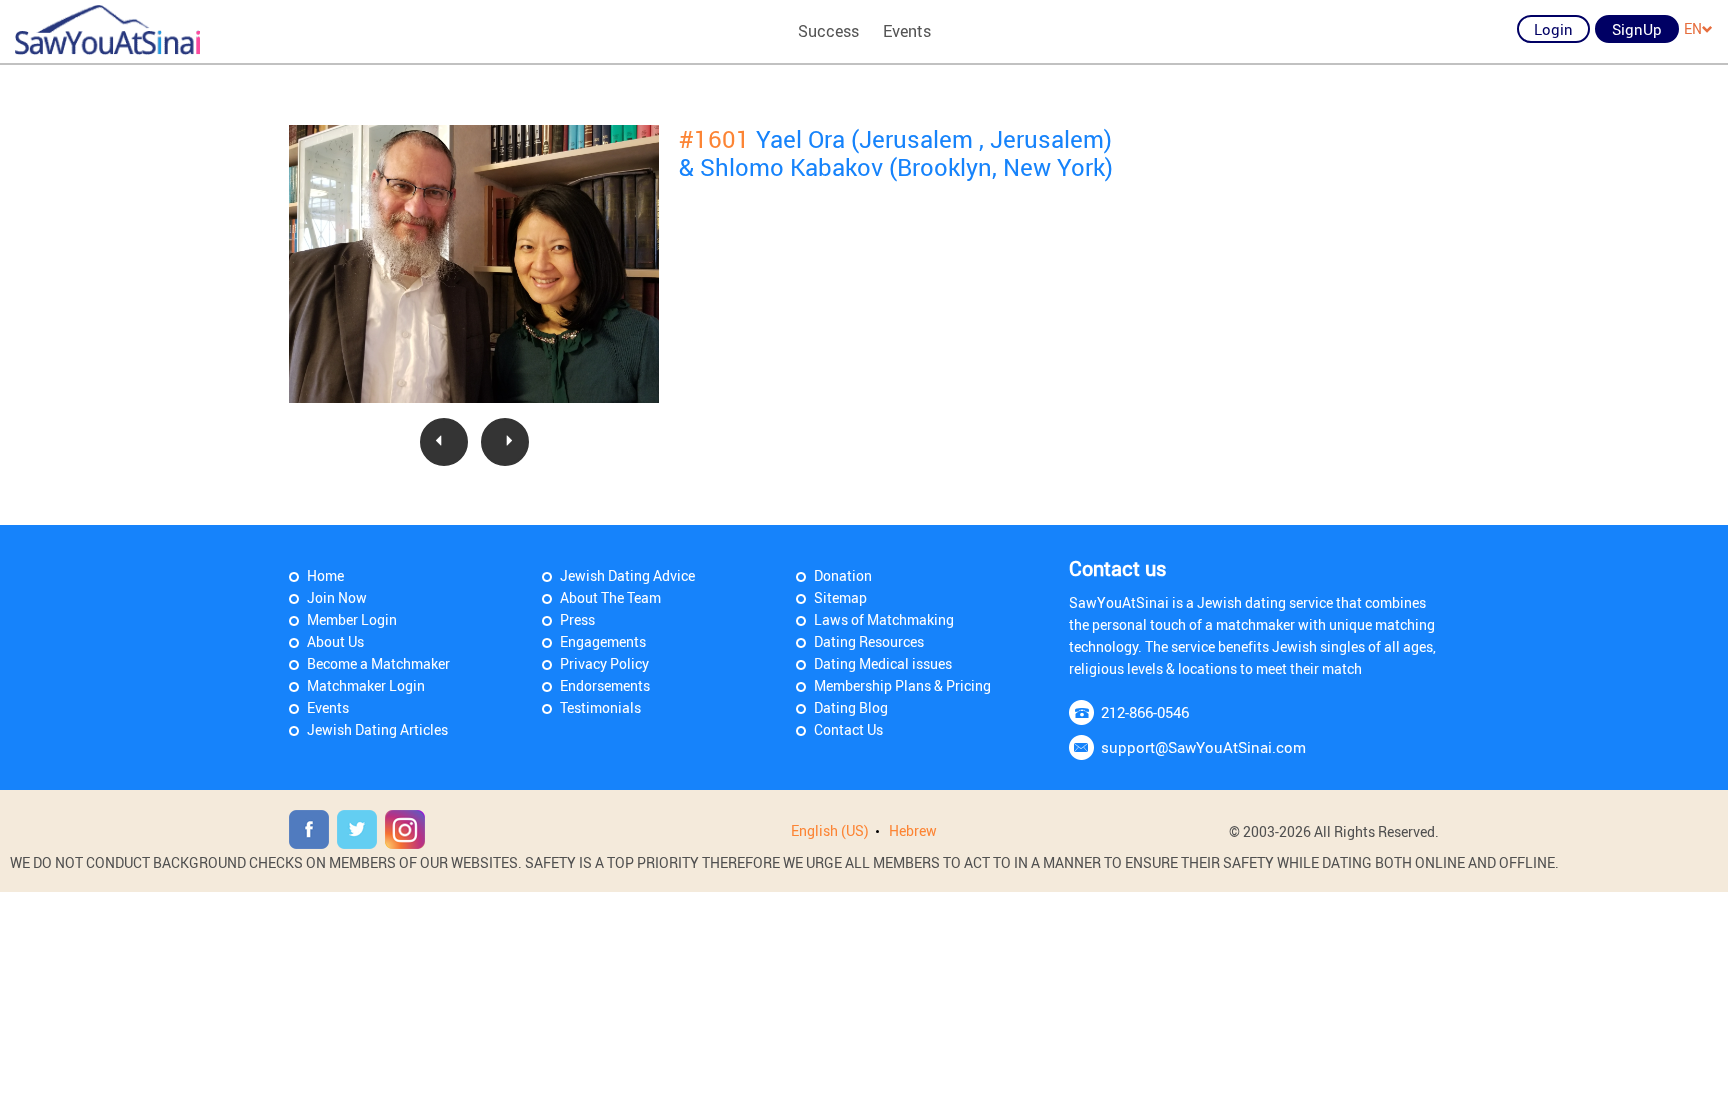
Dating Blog (851, 707)
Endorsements (605, 685)
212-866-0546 (1145, 712)
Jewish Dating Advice (627, 575)
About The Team (610, 597)
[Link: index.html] (107, 30)
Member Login (352, 619)
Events (907, 31)
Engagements (603, 641)
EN (1693, 28)
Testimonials (600, 707)
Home (325, 575)
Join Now (337, 597)
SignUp (1637, 29)
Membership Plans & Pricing (902, 685)
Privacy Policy (604, 663)
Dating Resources (869, 641)
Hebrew (913, 830)
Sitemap (840, 597)
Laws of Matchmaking (884, 619)
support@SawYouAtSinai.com (1203, 747)
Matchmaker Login (366, 685)
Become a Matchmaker (378, 663)
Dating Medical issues (883, 663)
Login (1553, 29)
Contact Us (848, 729)
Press (577, 619)
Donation (843, 575)
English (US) (830, 830)
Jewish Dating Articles (377, 729)
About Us (335, 641)
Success (828, 31)
